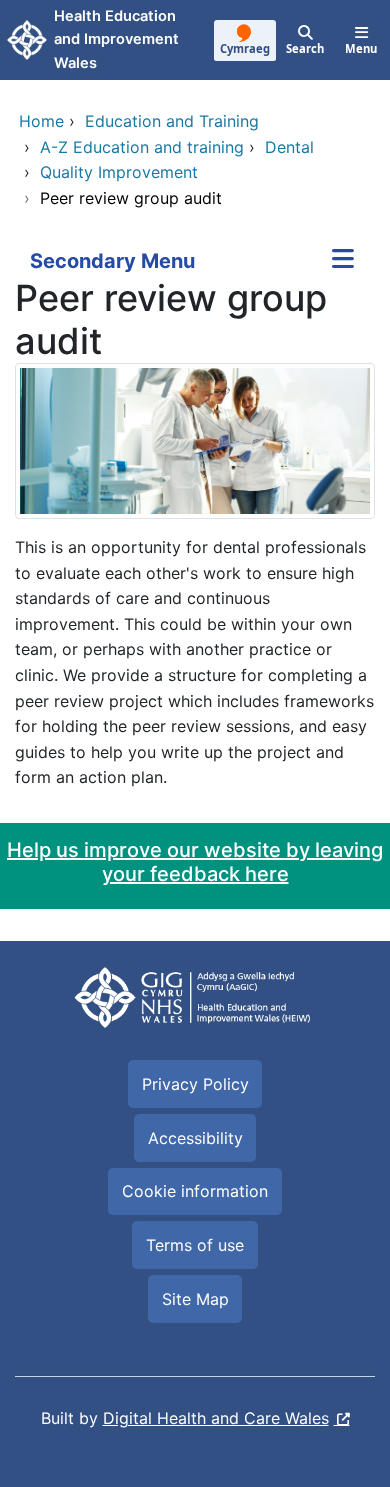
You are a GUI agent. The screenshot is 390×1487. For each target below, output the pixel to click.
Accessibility (195, 1138)
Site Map (195, 1299)
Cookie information (195, 1191)
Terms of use (195, 1245)
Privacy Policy (195, 1084)
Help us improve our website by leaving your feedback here (195, 862)
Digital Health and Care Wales (216, 1418)
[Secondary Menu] (343, 261)
